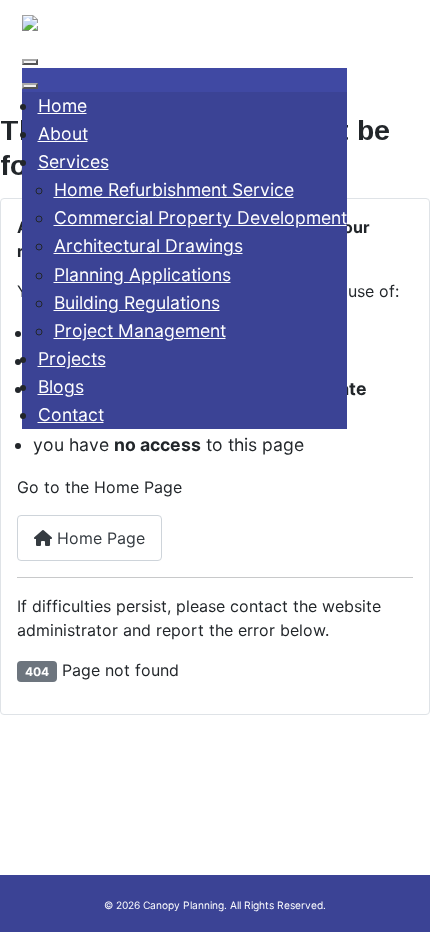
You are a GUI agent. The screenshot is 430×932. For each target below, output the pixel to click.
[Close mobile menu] (30, 86)
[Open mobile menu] (30, 62)
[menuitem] (62, 105)
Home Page (98, 538)
